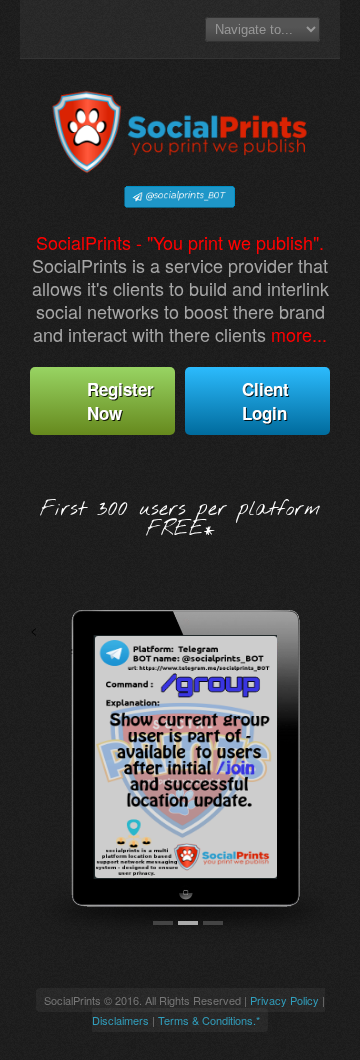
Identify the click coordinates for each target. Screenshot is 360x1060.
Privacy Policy (284, 1000)
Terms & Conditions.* (209, 1020)
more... (299, 334)
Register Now (120, 401)
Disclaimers (120, 1020)
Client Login (265, 401)
